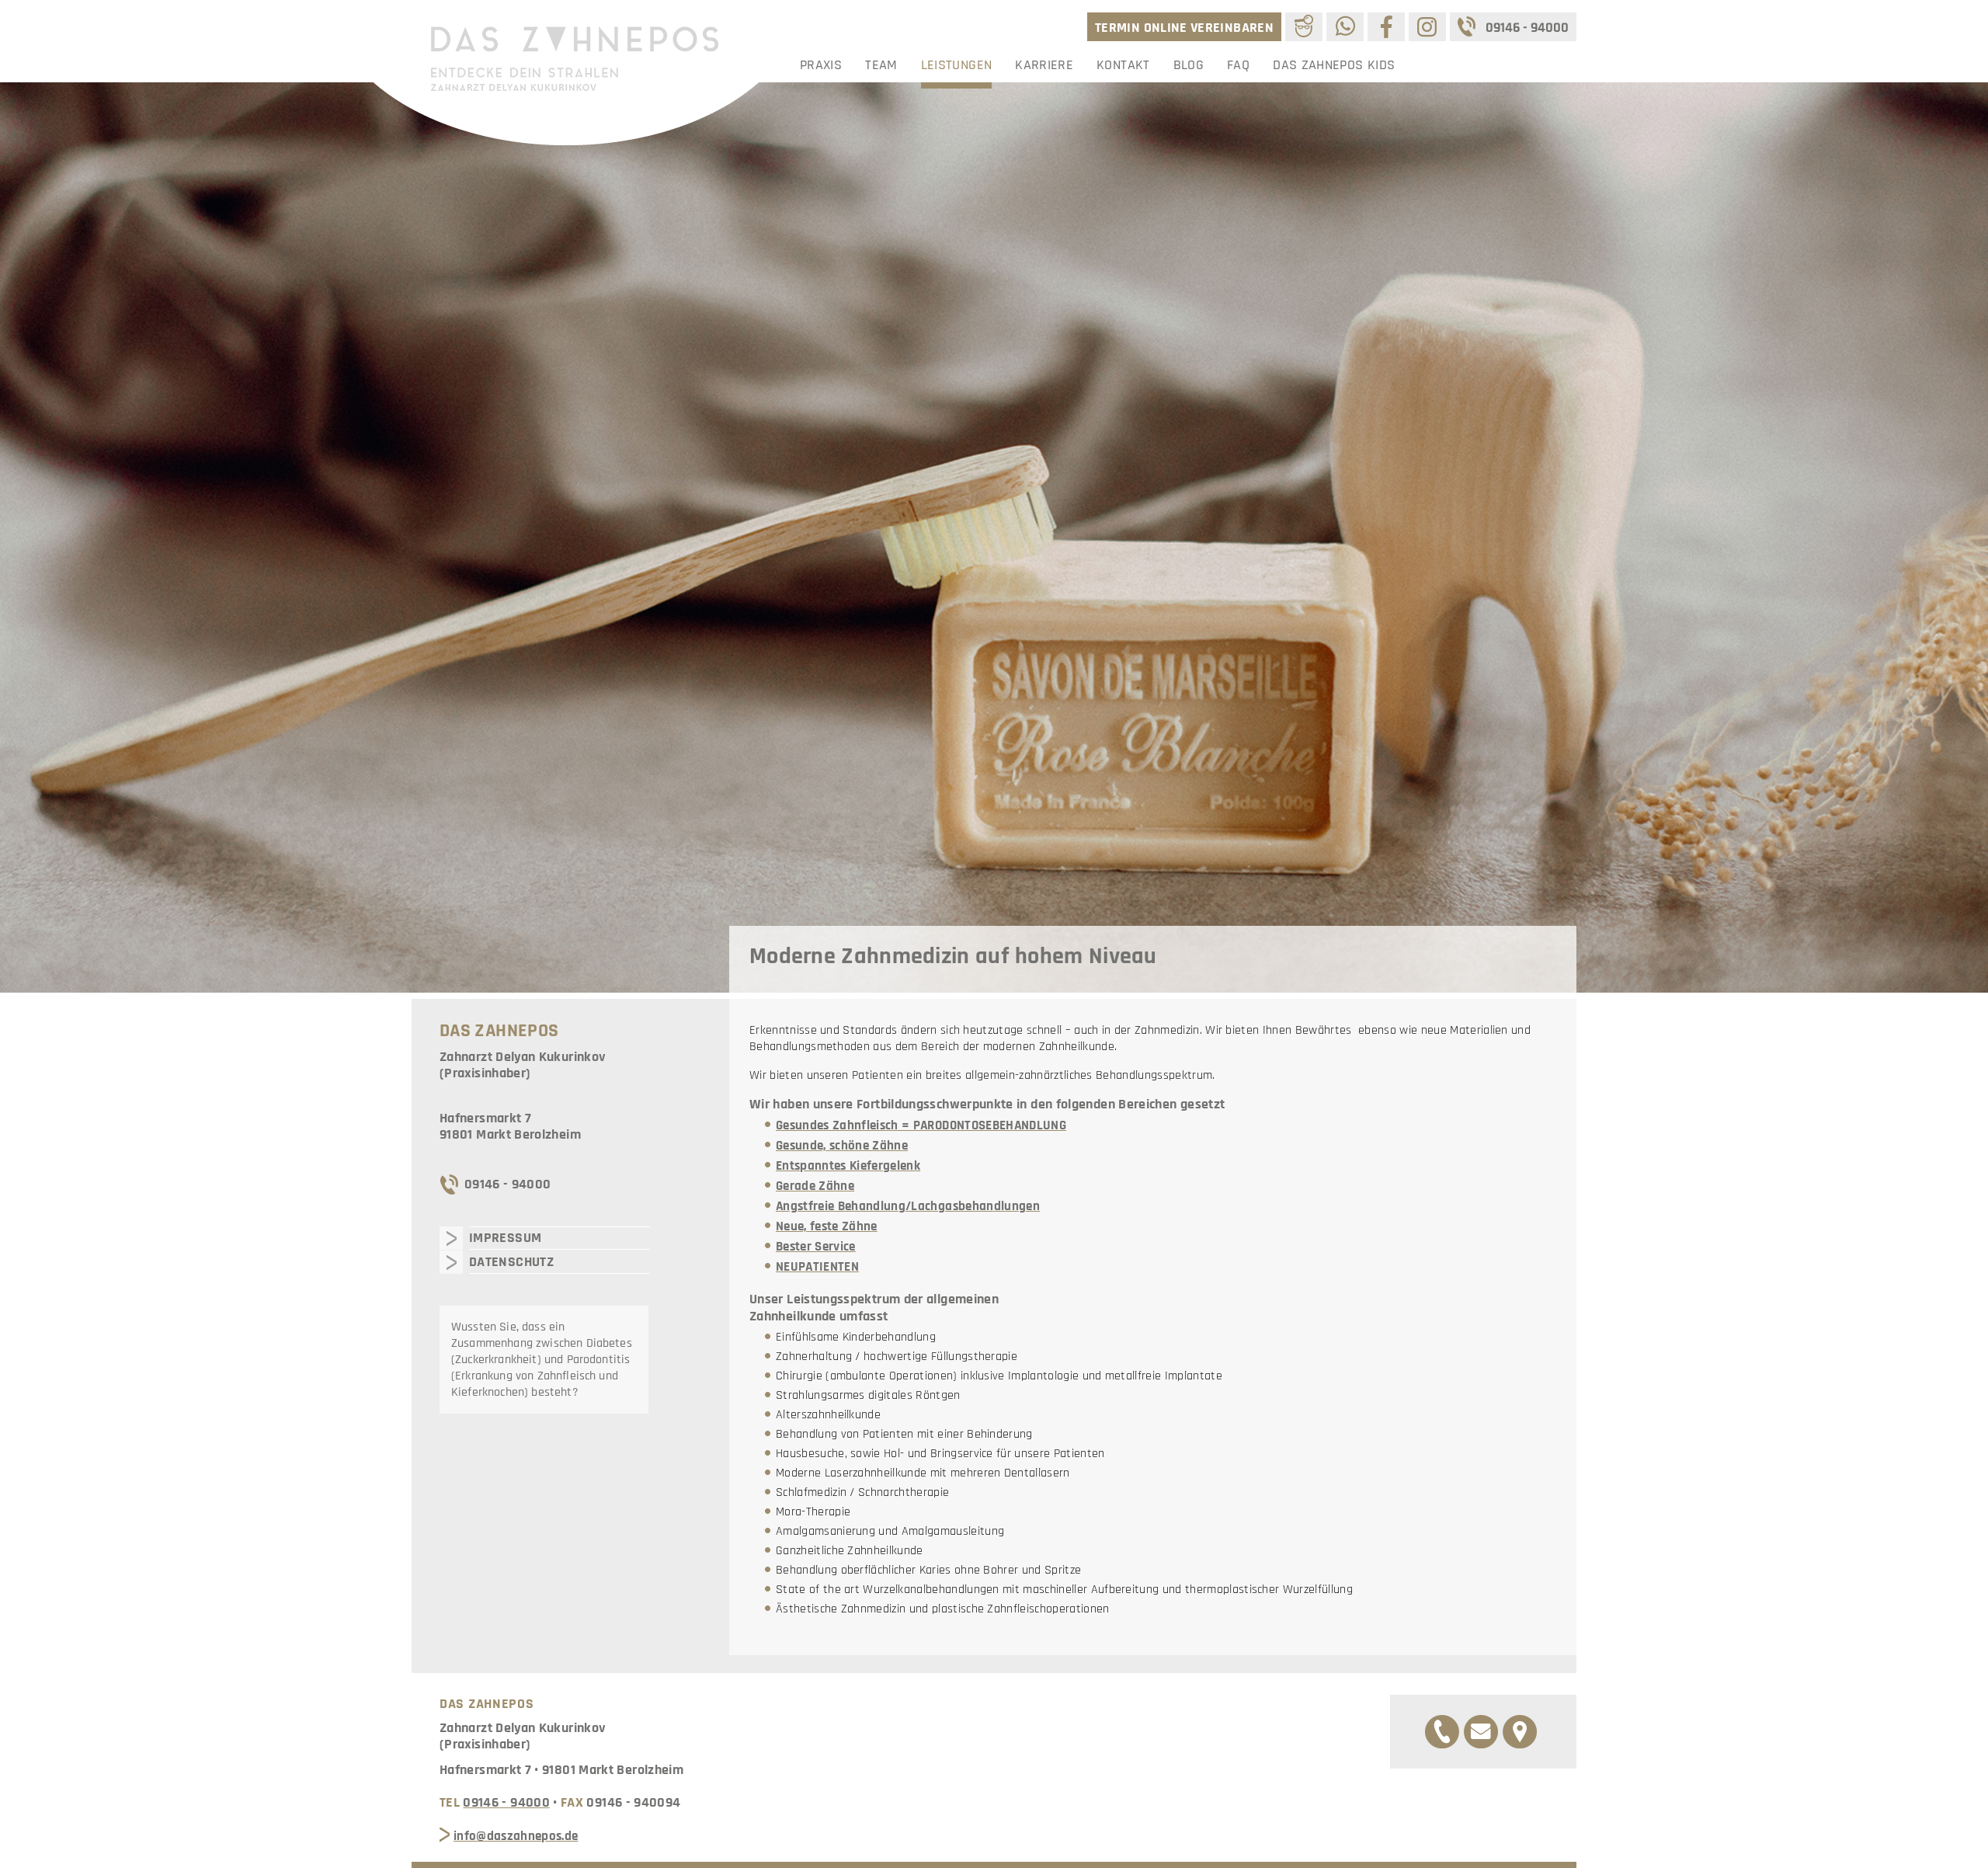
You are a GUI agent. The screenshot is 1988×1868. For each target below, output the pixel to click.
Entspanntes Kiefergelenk (848, 1166)
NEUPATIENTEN (817, 1267)
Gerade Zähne (815, 1186)
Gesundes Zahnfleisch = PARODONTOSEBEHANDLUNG (921, 1125)
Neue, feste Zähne (827, 1226)
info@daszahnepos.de (516, 1836)
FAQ (1238, 65)
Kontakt (1123, 65)
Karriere (1044, 65)
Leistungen (957, 65)
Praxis (821, 65)
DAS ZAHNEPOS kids (1334, 65)
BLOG (1189, 65)
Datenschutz (511, 1262)
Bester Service (816, 1247)
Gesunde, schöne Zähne (842, 1146)
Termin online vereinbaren (1184, 28)
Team (881, 65)
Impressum (505, 1238)
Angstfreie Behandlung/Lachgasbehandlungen (908, 1206)
